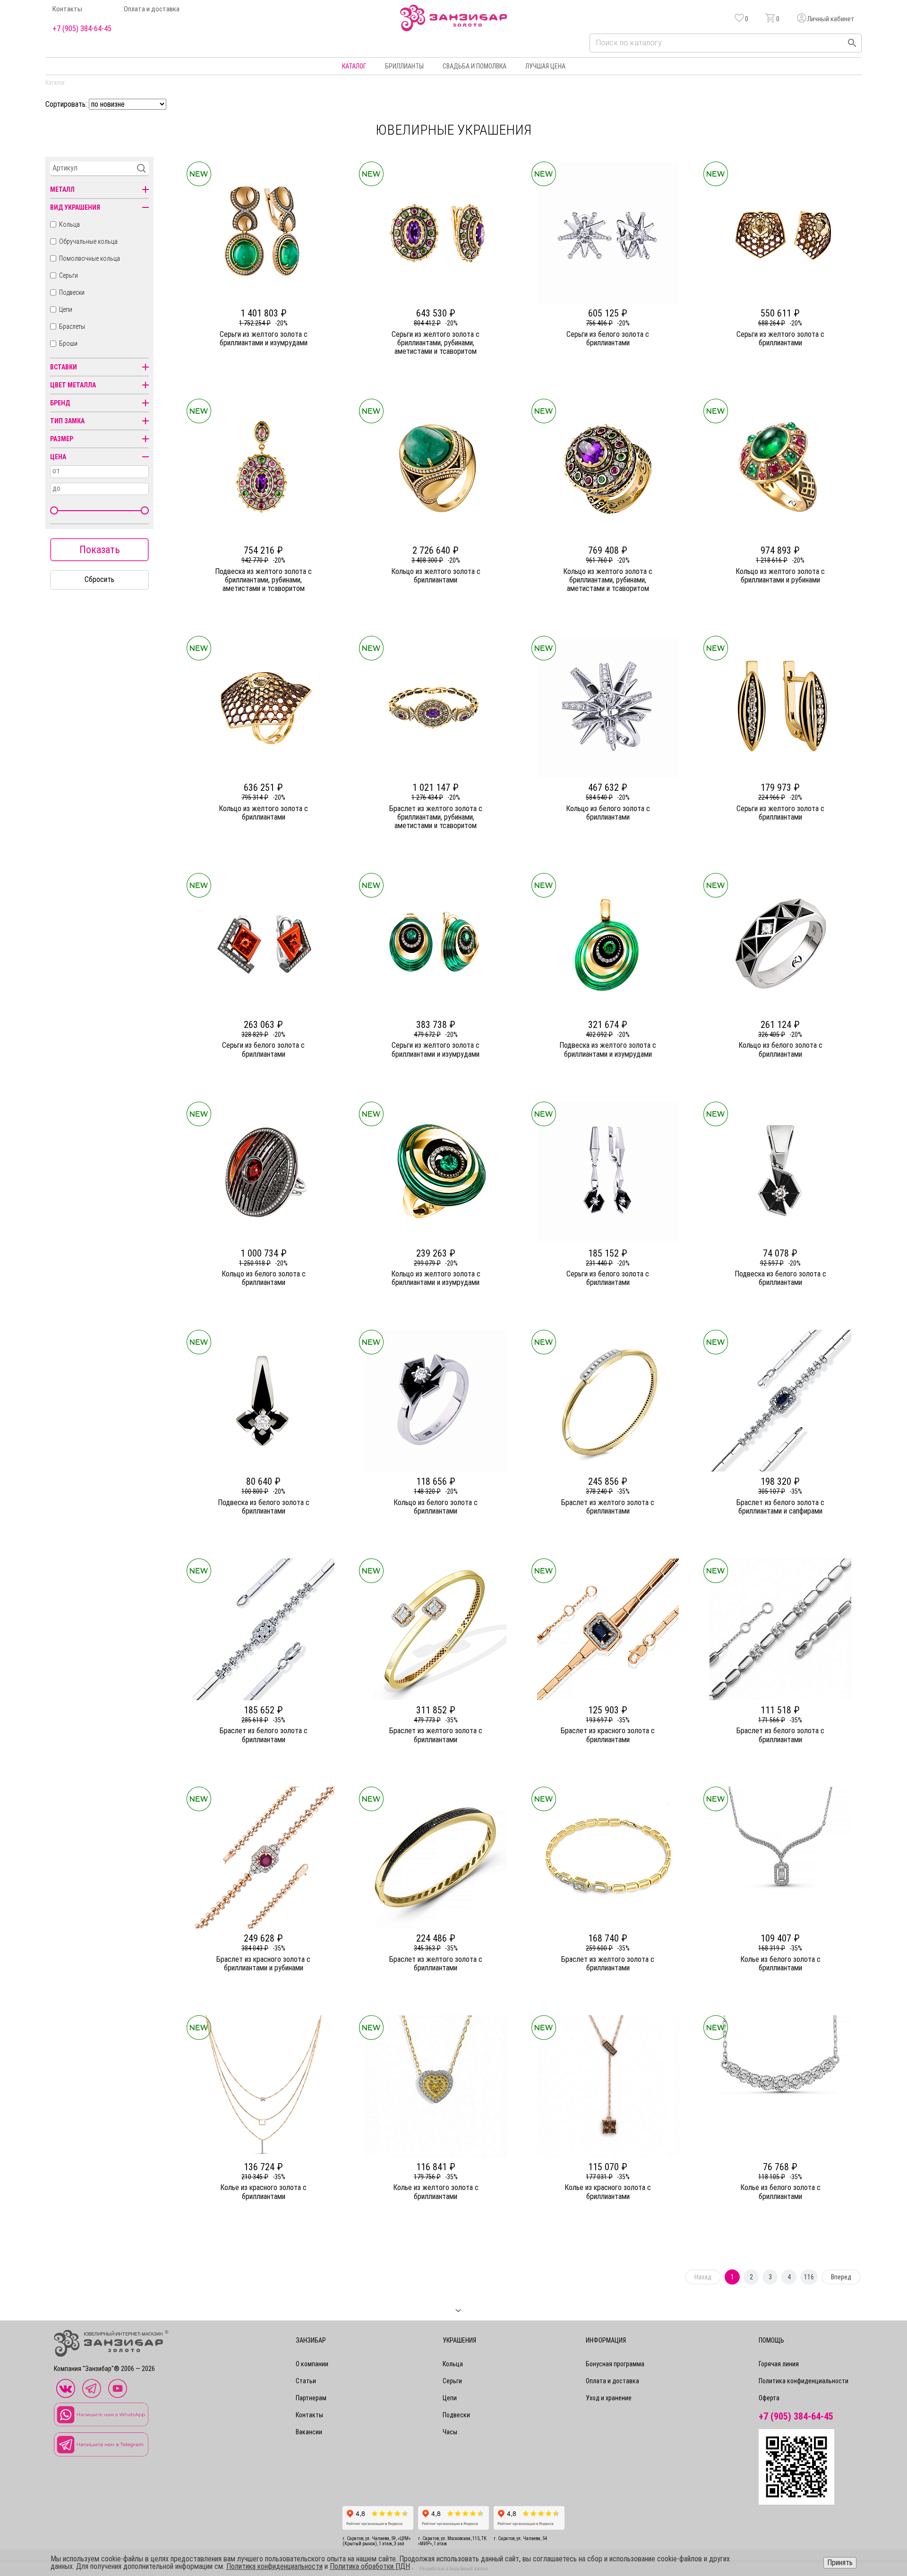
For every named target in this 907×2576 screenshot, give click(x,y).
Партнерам (311, 2398)
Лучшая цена (545, 66)
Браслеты (72, 326)
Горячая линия (779, 2364)
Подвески (72, 292)
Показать (100, 550)
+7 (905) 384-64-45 (82, 29)
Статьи (306, 2381)
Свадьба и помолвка (475, 66)
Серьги (68, 275)
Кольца (69, 224)
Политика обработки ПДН (370, 2566)
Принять (840, 2563)
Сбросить (99, 579)
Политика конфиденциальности (804, 2381)
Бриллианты (404, 66)
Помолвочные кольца (90, 258)
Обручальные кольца (88, 241)
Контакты (67, 9)
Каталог (354, 66)
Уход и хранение (609, 2398)
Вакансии (309, 2432)
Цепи (66, 309)
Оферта (769, 2398)
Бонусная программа (615, 2364)
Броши (68, 343)
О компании (312, 2364)
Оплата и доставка (152, 9)
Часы (450, 2432)
